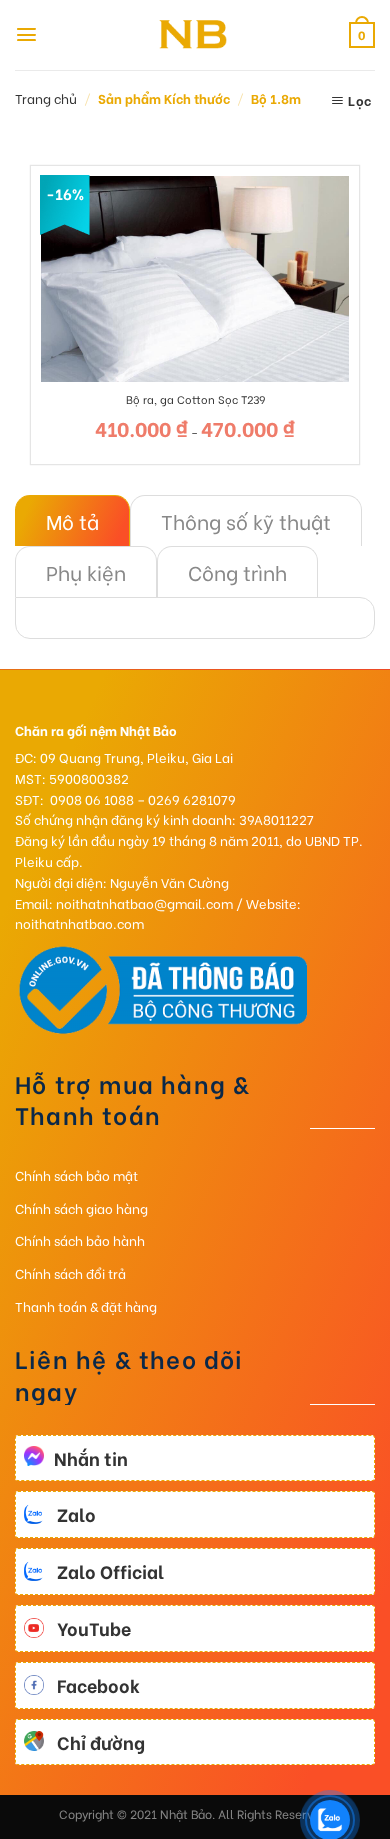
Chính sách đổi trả (70, 1272)
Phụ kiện (86, 571)
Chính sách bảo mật (76, 1174)
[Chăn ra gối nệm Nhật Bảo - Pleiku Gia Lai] (195, 35)
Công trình (237, 571)
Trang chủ (46, 97)
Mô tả (72, 520)
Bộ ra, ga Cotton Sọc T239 (195, 399)
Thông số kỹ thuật (246, 520)
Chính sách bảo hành (80, 1239)
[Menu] (26, 34)
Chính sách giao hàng (81, 1207)
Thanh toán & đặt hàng (86, 1305)
